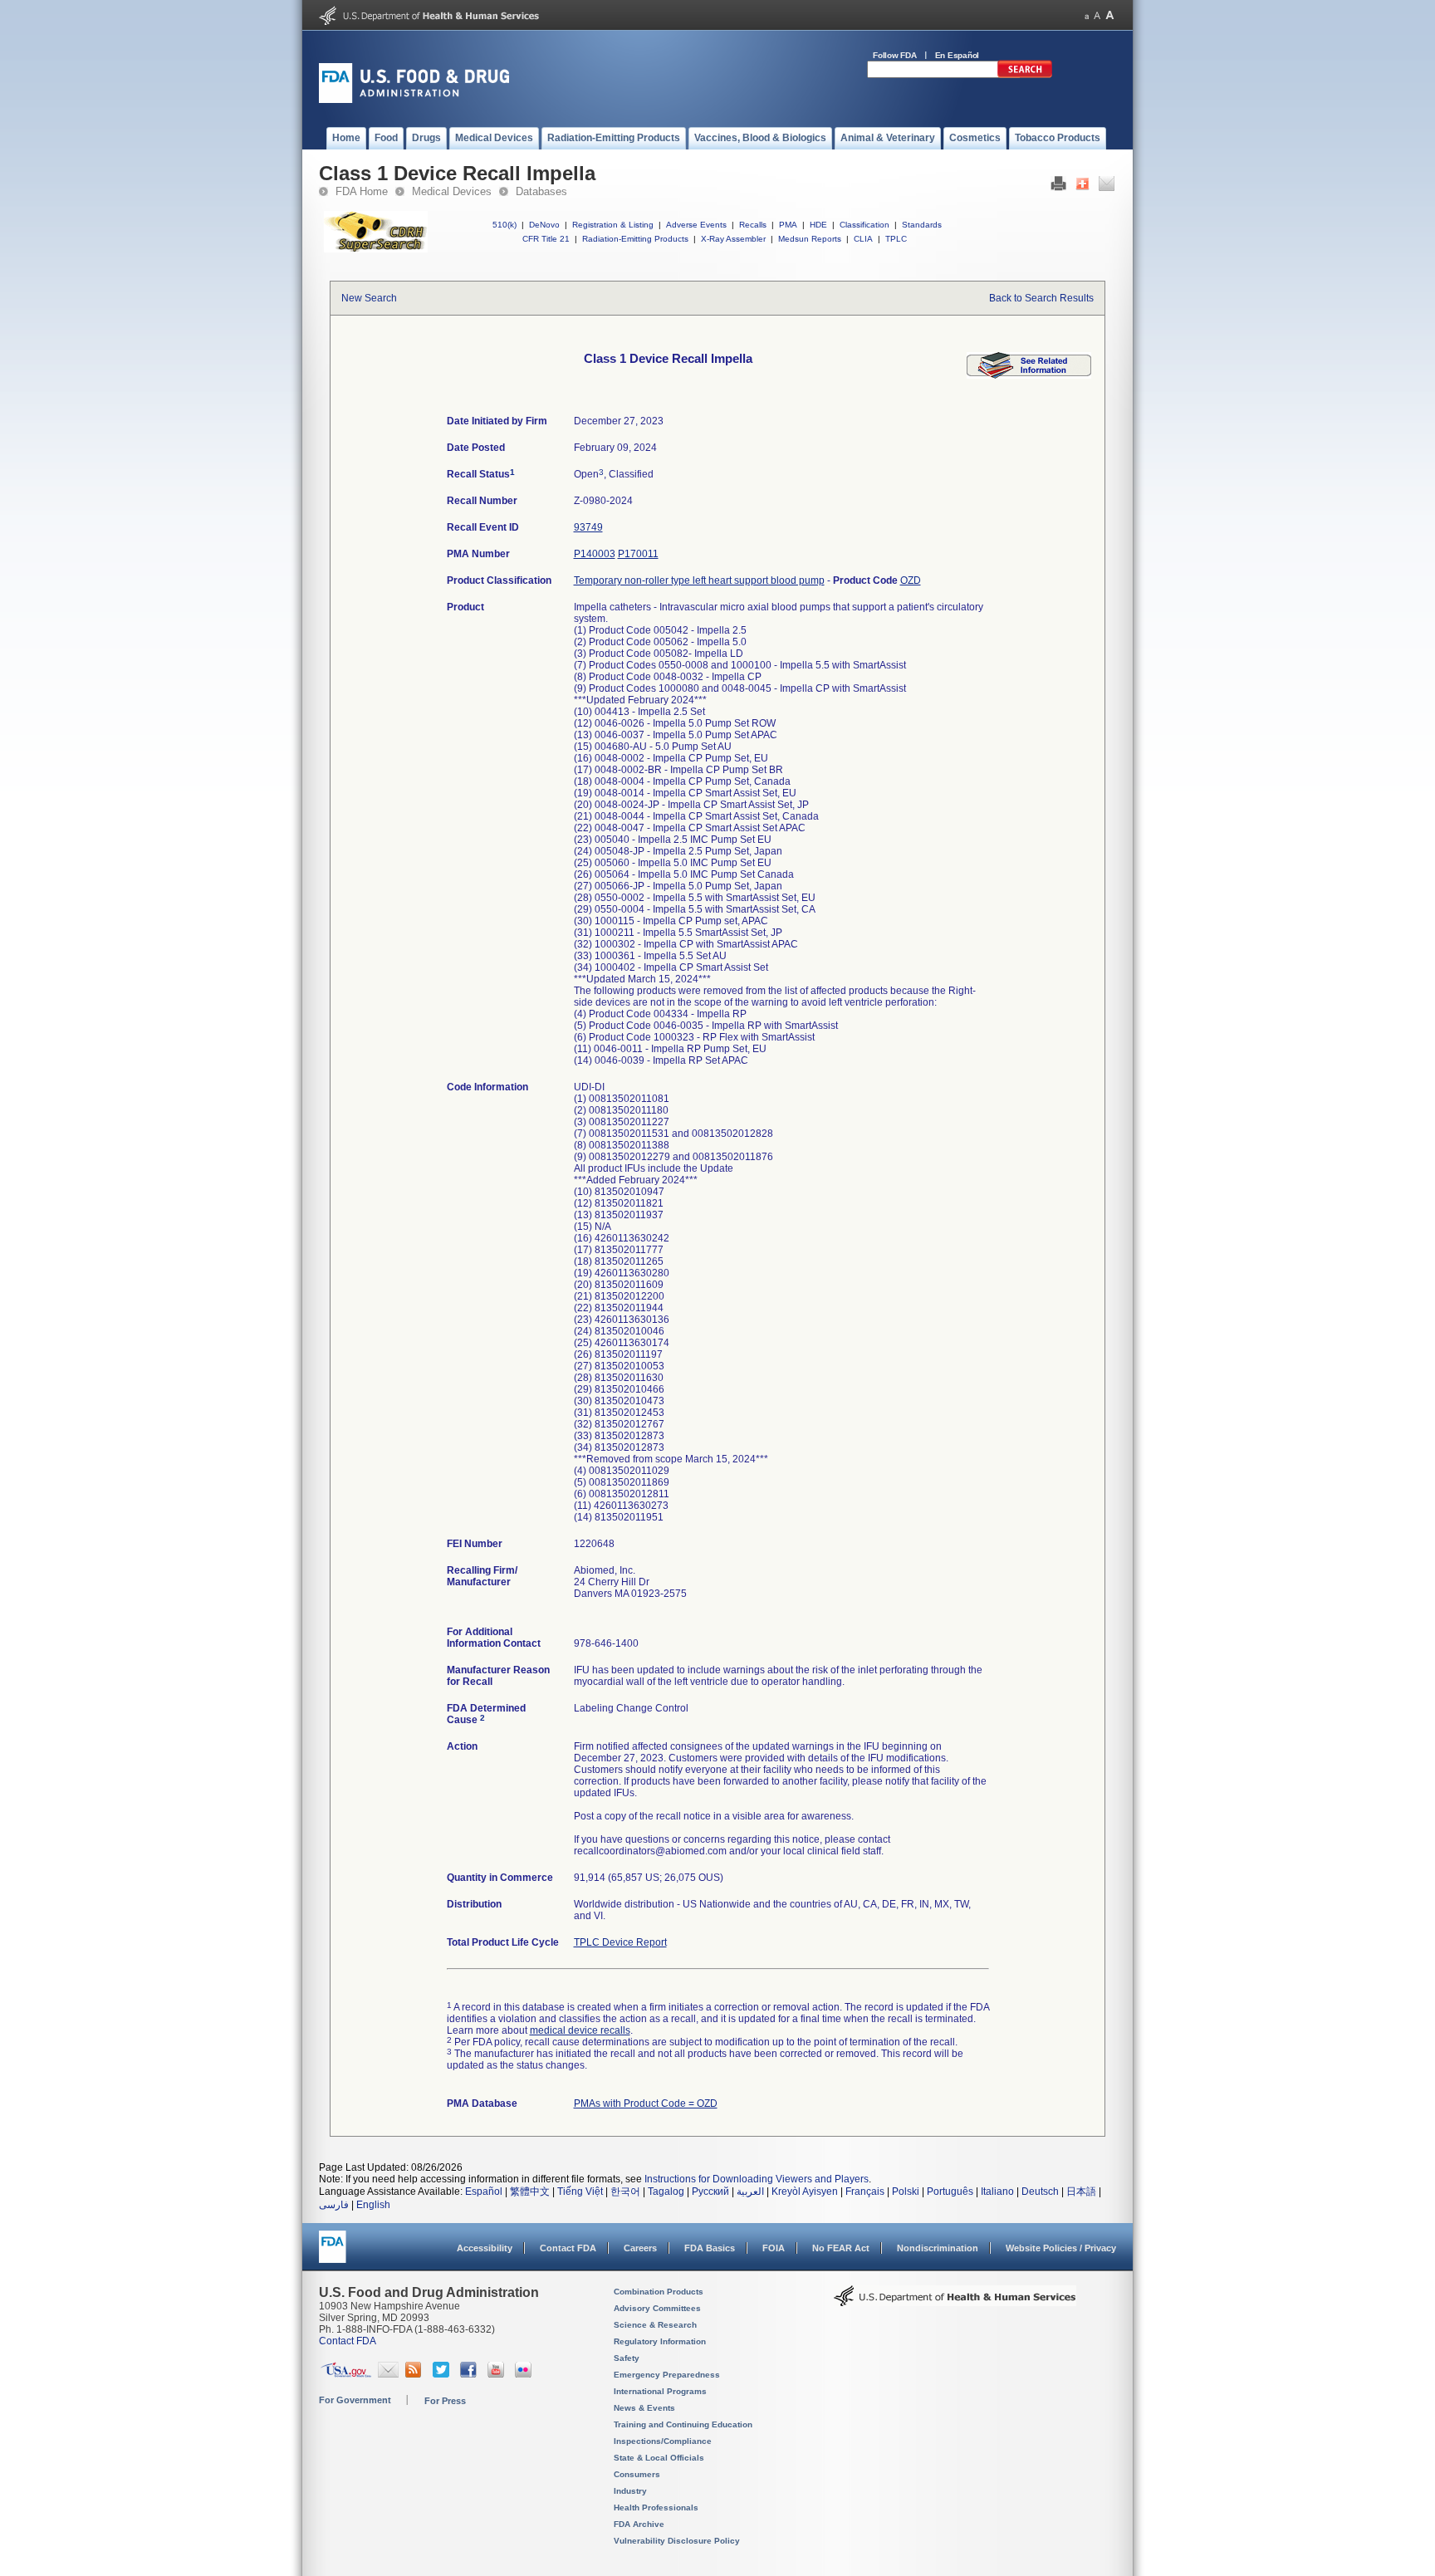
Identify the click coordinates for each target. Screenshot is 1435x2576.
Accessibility (485, 2248)
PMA (788, 225)
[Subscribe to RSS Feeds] (416, 2374)
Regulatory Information (660, 2341)
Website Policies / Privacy (1061, 2248)
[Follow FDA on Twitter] (443, 2374)
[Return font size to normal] (1097, 15)
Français (865, 2192)
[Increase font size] (1110, 15)
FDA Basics (710, 2248)
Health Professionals (656, 2507)
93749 (588, 527)
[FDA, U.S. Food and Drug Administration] (414, 100)
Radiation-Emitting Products (635, 239)
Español (484, 2192)
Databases (541, 191)
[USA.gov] (346, 2374)
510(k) (504, 225)
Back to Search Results (1041, 298)
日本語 (1081, 2192)
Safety (627, 2358)
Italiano (997, 2192)
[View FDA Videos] (498, 2374)
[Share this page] (1082, 188)
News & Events (644, 2408)
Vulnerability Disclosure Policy (677, 2541)
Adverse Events (696, 225)
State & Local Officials (659, 2458)
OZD (911, 580)
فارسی (334, 2205)
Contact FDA (568, 2248)
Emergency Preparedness (667, 2375)
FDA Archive (639, 2524)
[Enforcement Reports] (1029, 375)
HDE (818, 225)
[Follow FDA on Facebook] (470, 2374)
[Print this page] (1058, 188)
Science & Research (655, 2325)
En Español (957, 55)
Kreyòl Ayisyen (805, 2192)
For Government (355, 2400)
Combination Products (659, 2292)
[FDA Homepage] (333, 2254)
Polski (906, 2192)
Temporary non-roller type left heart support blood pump (699, 580)
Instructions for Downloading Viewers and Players (757, 2179)
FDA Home (362, 191)
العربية (750, 2192)
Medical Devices (452, 191)
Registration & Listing (613, 225)
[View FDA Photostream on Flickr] (525, 2374)
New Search (369, 298)
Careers (640, 2248)
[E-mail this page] (1107, 188)
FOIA (774, 2248)
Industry (630, 2491)
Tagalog (666, 2192)
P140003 (595, 554)
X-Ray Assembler (733, 239)
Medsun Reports (810, 239)
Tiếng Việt (580, 2192)
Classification (864, 225)
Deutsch (1040, 2192)
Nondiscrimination (938, 2248)
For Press (445, 2401)
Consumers (637, 2474)
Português (950, 2192)
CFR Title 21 (546, 239)
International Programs (660, 2391)
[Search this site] (1025, 75)
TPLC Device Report (620, 1942)
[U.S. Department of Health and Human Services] (429, 22)
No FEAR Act (841, 2248)
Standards (922, 225)
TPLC (896, 239)
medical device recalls (580, 2030)
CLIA (863, 239)
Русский (710, 2192)
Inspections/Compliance (663, 2441)
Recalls (753, 225)
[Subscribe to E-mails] (388, 2374)
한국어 (625, 2192)
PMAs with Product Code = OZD (646, 2103)
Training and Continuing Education (683, 2424)
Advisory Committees (657, 2308)
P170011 (638, 554)
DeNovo (544, 225)
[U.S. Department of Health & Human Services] (955, 2302)
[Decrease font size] (1087, 15)
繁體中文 (530, 2192)
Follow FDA (895, 55)
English (373, 2205)
